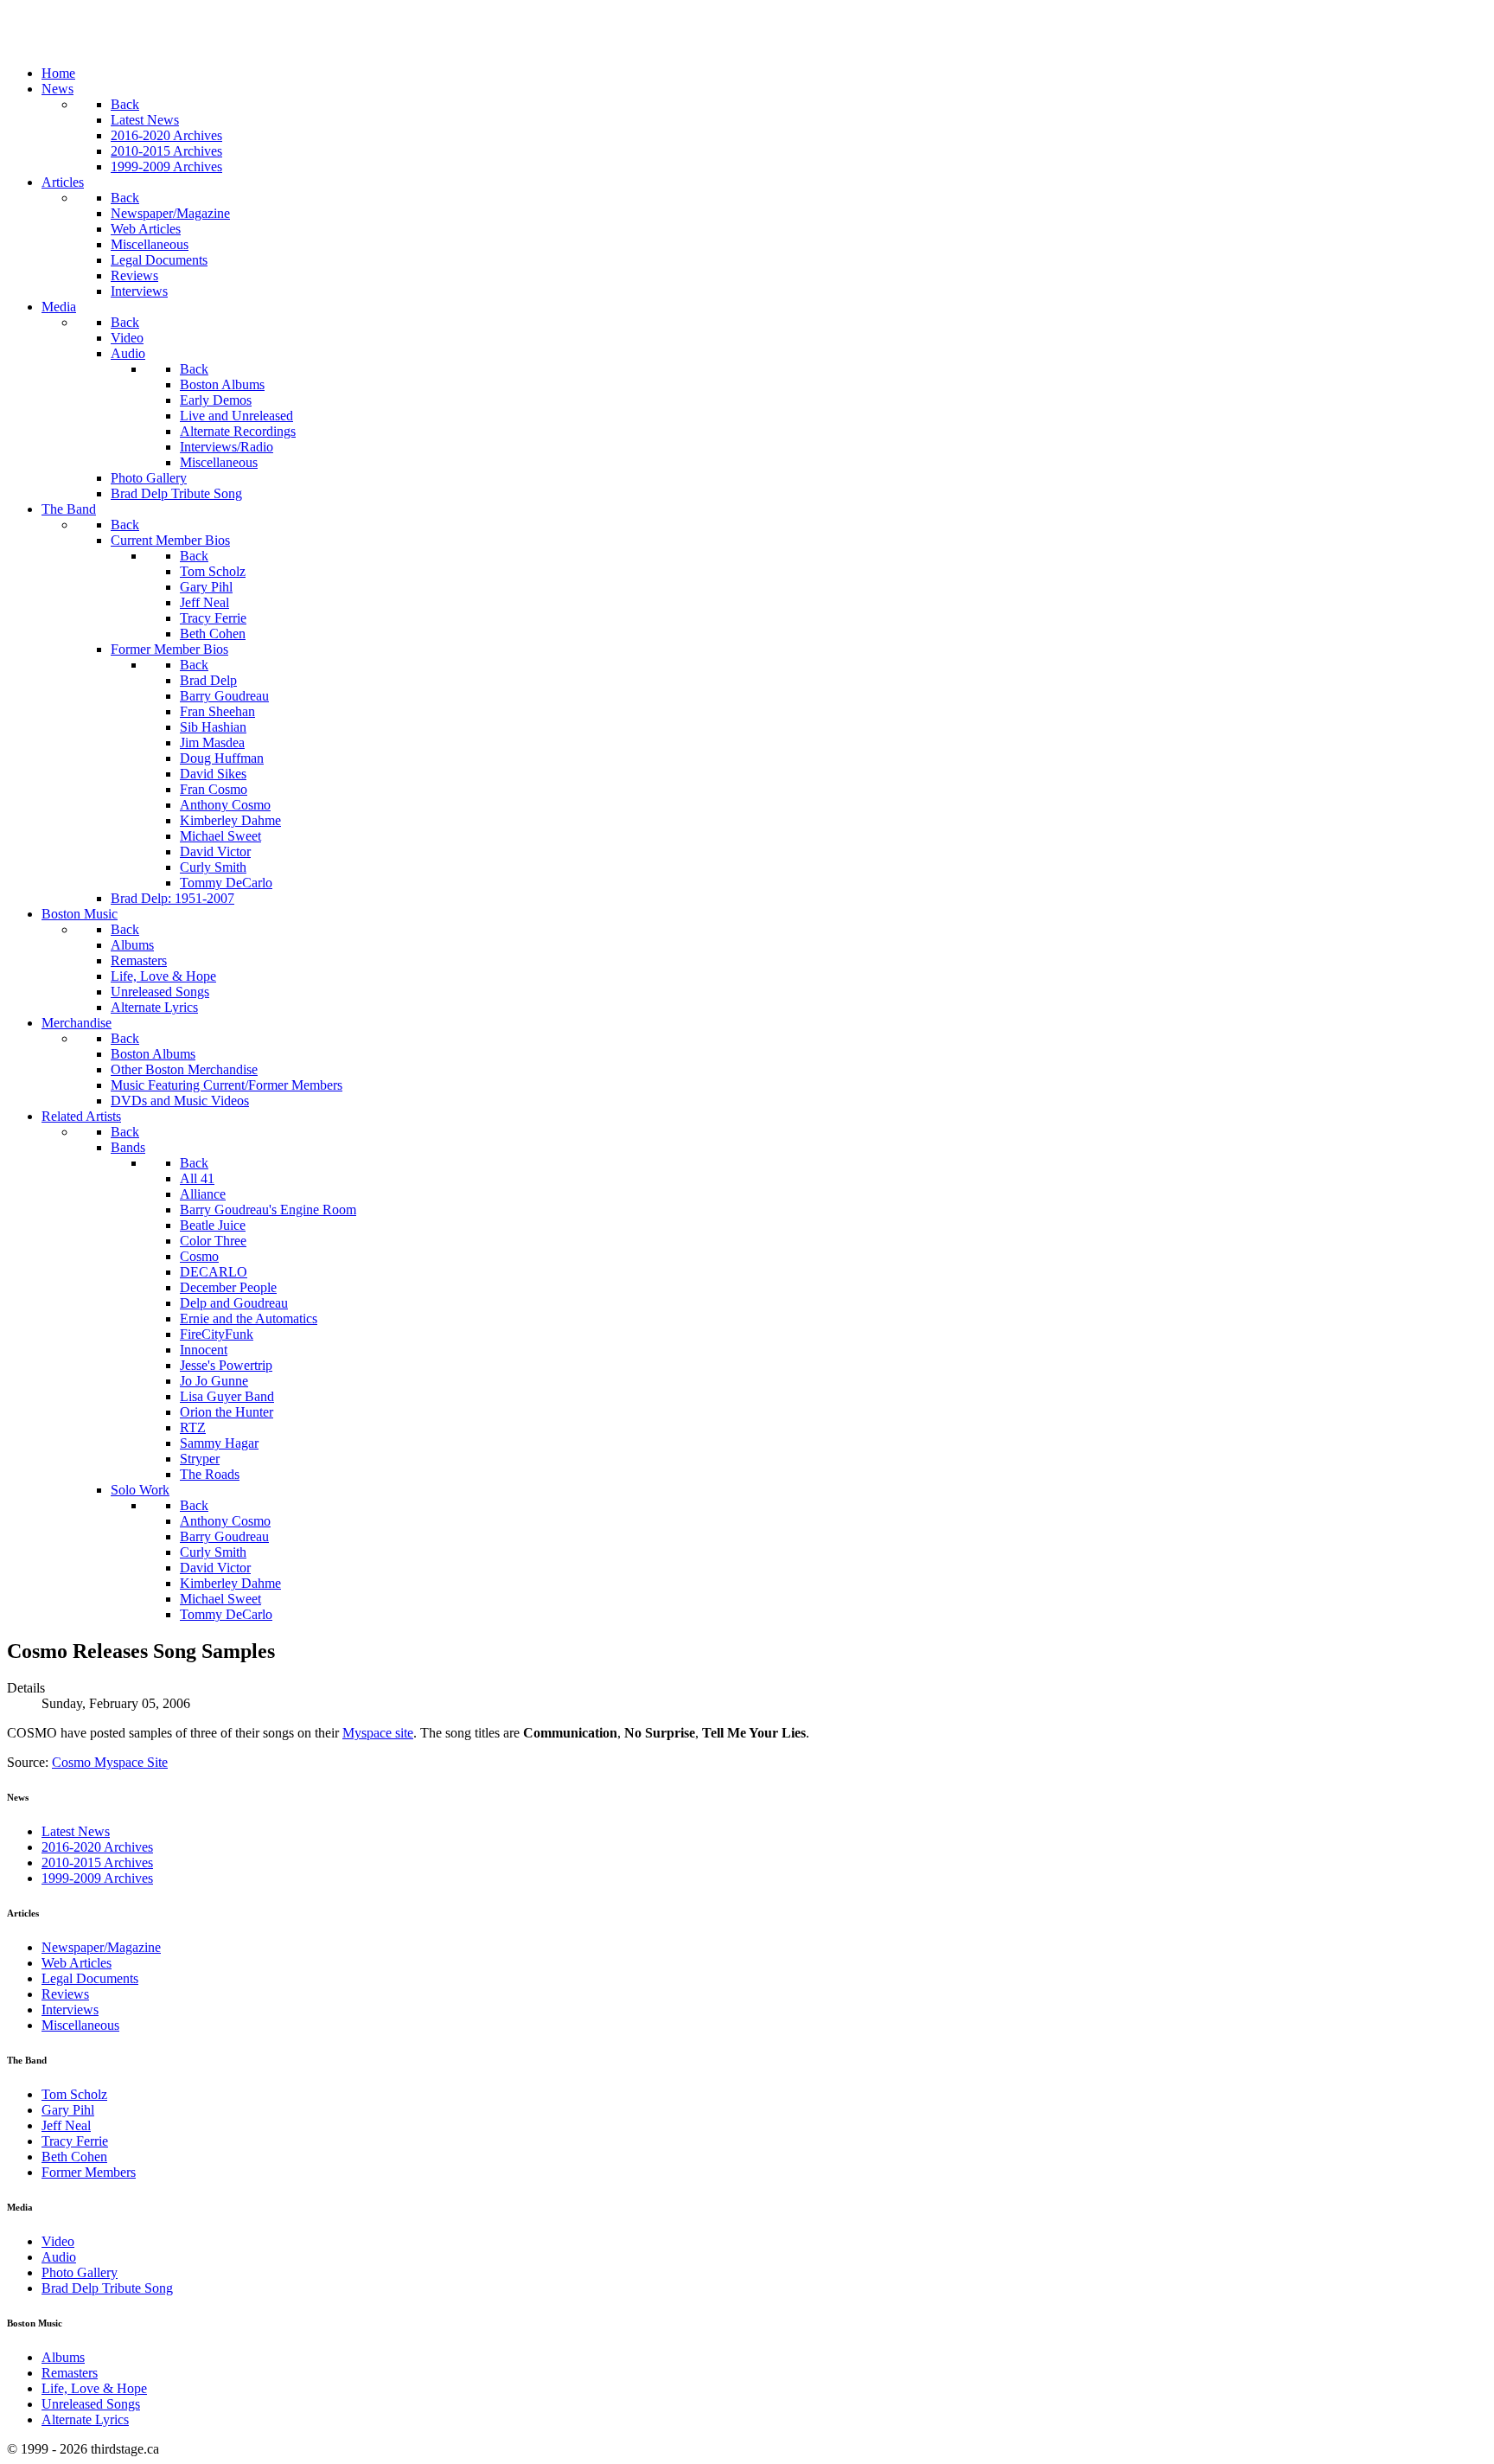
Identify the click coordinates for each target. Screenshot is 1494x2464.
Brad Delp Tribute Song (107, 2288)
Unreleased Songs (91, 2404)
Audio (59, 2257)
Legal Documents (90, 1978)
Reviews (65, 1994)
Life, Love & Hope (94, 2388)
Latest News (76, 1831)
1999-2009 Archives (97, 1878)
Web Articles (77, 1963)
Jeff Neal (66, 2125)
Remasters (70, 2373)
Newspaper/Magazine (101, 1947)
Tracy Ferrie (75, 2141)
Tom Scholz (74, 2094)
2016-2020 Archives (97, 1847)
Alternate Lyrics (85, 2419)
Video (58, 2241)
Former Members (89, 2172)
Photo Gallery (80, 2272)
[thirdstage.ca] (99, 44)
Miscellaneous (80, 2025)
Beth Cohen (74, 2157)
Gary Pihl (68, 2110)
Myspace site (378, 1733)
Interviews (70, 2010)
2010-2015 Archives (97, 1862)
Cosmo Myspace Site (110, 1762)
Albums (63, 2357)
